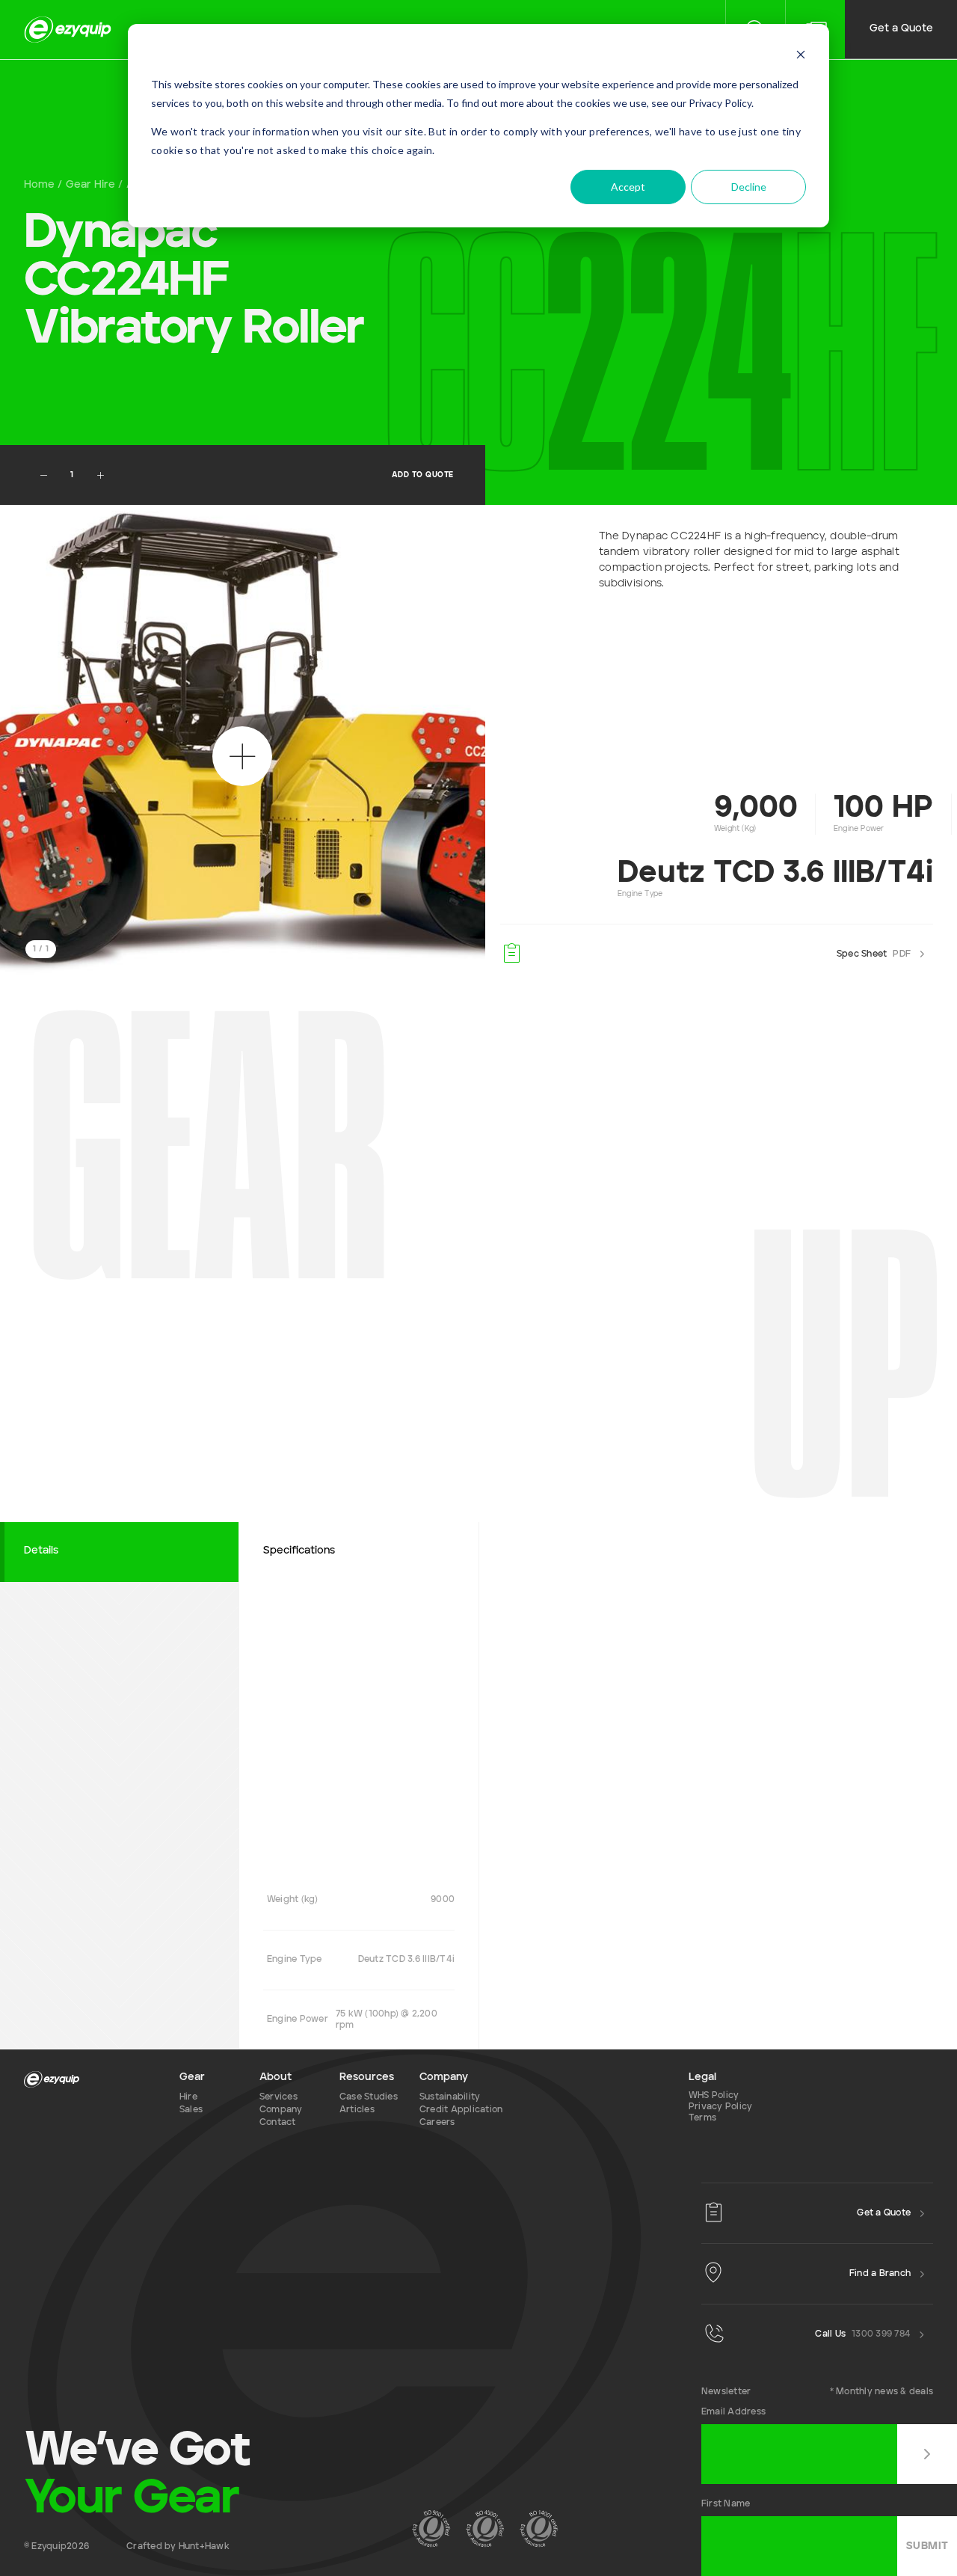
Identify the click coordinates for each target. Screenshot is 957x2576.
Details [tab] (41, 1551)
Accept (628, 187)
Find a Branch (880, 2274)
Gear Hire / (94, 185)
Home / (43, 185)
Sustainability (450, 2097)
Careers (437, 2123)
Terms (702, 2118)
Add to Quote (423, 475)
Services (279, 2097)
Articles (357, 2110)
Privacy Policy (720, 2107)
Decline (749, 187)
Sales (191, 2110)
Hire (188, 2097)
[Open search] (242, 756)
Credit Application (461, 2110)
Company (281, 2110)
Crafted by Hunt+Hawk (178, 2547)
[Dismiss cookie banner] (801, 56)
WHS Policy (714, 2096)
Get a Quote (901, 28)
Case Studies (369, 2097)
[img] (68, 30)
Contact (278, 2123)
